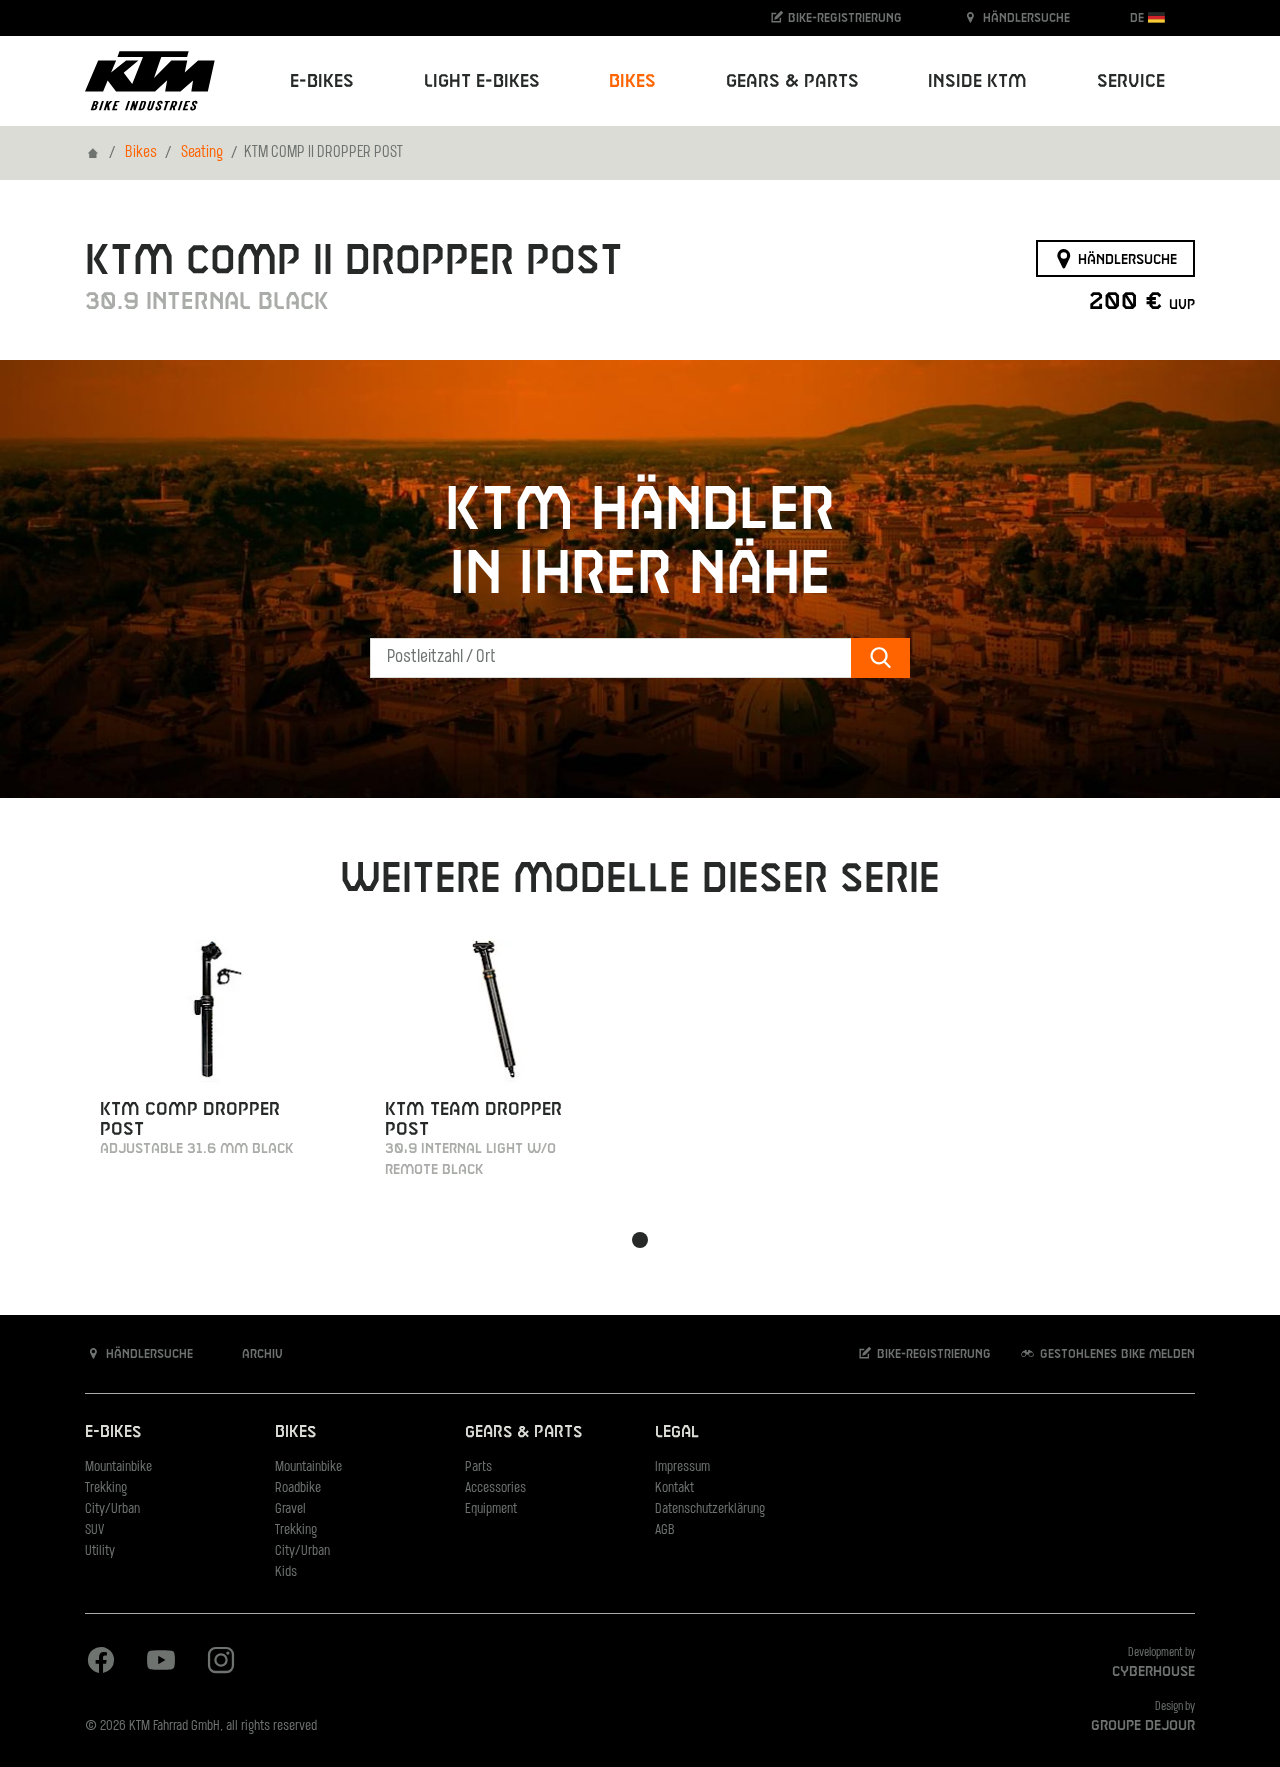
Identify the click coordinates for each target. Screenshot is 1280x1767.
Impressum (682, 1467)
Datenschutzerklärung (710, 1509)
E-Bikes (113, 1432)
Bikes (141, 153)
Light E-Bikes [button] (482, 81)
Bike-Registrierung (843, 18)
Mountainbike (118, 1467)
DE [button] (1139, 18)
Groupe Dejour (1143, 1726)
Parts (478, 1467)
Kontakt (674, 1488)
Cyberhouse (1153, 1672)
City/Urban (112, 1509)
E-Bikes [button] (322, 81)
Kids (286, 1572)
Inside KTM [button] (977, 81)
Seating (202, 153)
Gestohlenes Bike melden (1115, 1354)
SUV (94, 1530)
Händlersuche (1024, 18)
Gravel (290, 1509)
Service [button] (1131, 81)
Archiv (260, 1354)
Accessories (495, 1488)
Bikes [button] (632, 81)
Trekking (106, 1488)
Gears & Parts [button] (792, 81)
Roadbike (298, 1488)
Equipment (491, 1509)
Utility (100, 1551)
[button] (640, 1240)
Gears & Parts (523, 1432)
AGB (665, 1530)
